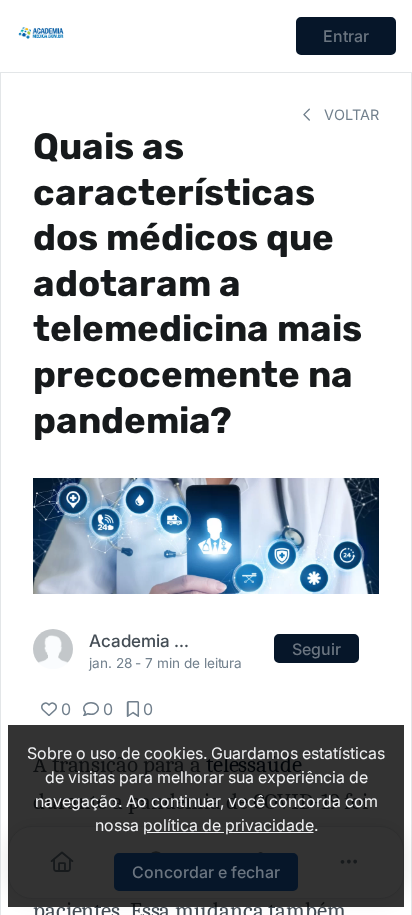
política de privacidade (228, 825)
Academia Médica (143, 640)
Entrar (346, 36)
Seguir (316, 649)
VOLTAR (349, 114)
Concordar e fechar (206, 872)
